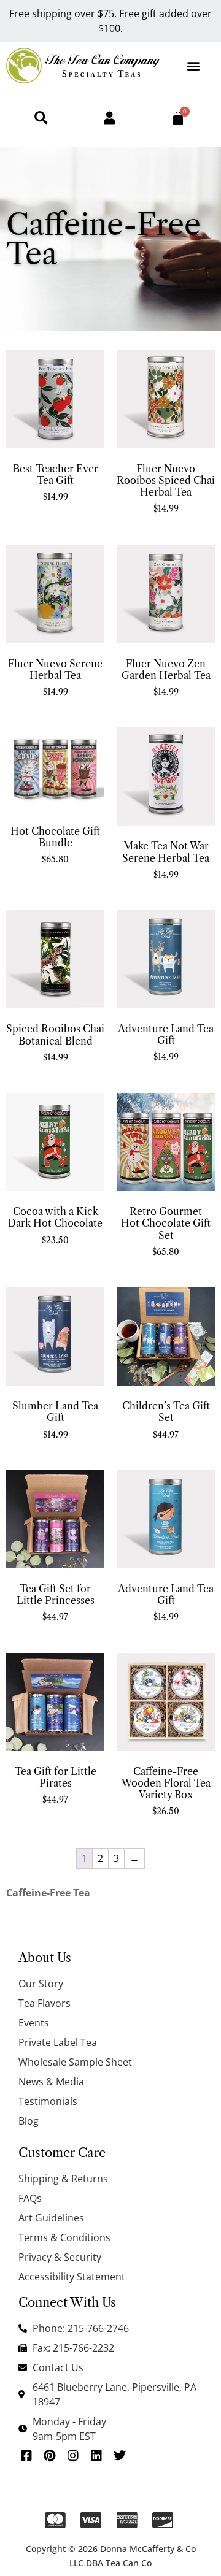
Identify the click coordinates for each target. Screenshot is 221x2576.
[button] (194, 65)
